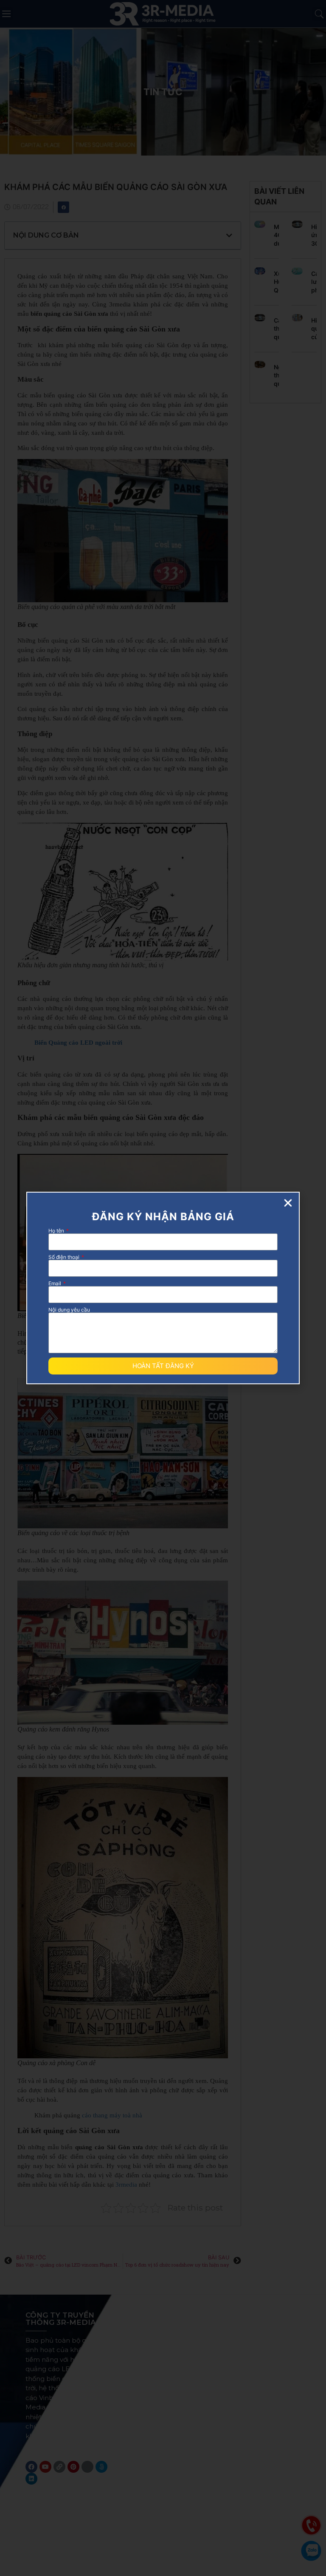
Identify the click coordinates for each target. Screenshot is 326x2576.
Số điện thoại (65, 1257)
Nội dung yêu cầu (69, 1310)
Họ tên (57, 1231)
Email (55, 1284)
